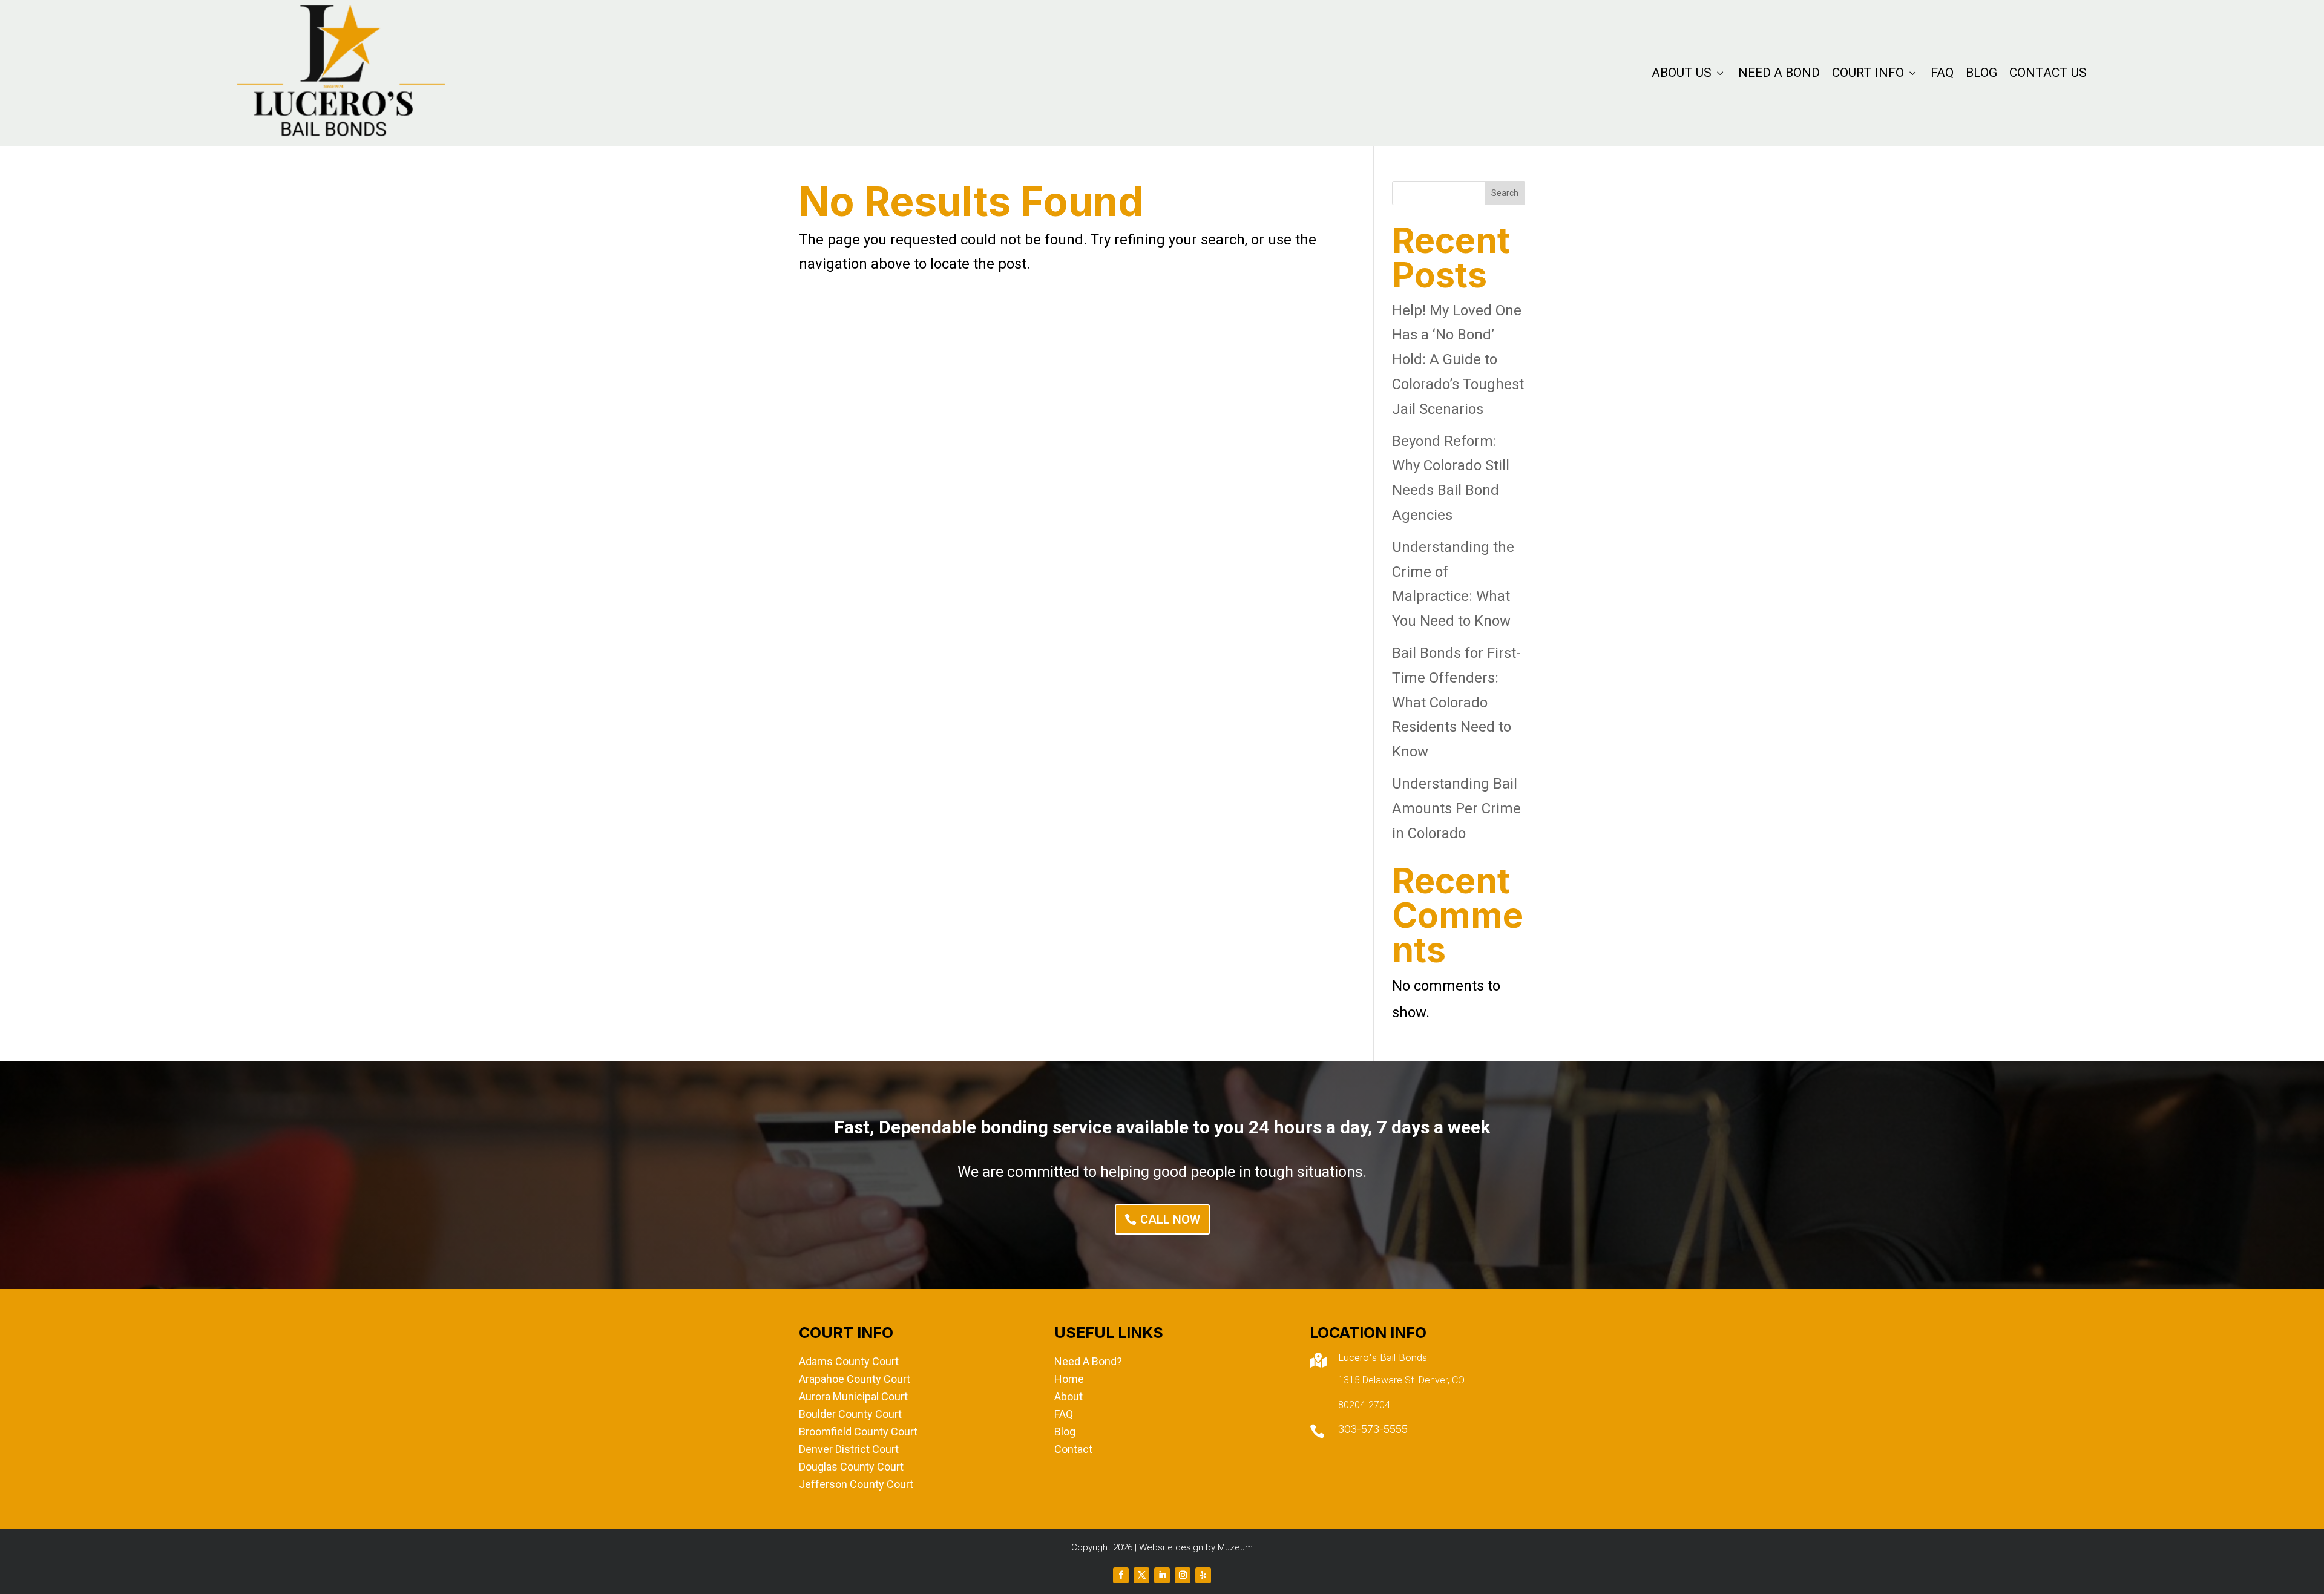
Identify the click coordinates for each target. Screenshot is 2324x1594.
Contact (1073, 1449)
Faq (1942, 73)
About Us (1689, 73)
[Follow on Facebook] (1121, 1575)
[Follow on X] (1141, 1575)
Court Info (1875, 73)
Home (1069, 1379)
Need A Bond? (1088, 1361)
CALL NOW (1170, 1219)
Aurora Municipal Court (853, 1396)
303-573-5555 (1373, 1429)
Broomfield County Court (858, 1432)
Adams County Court (849, 1361)
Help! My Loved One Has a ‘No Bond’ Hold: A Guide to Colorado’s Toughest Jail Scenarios (1458, 360)
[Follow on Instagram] (1183, 1575)
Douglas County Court (851, 1467)
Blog (1981, 73)
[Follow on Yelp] (1203, 1575)
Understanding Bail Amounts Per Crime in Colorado (1456, 808)
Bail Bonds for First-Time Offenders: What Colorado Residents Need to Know (1456, 702)
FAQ (1064, 1414)
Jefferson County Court (856, 1484)
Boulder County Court (850, 1414)
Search (1505, 193)
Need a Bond (1779, 73)
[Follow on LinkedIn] (1162, 1575)
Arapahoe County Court (855, 1379)
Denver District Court (849, 1449)
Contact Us (2048, 73)
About (1068, 1396)
